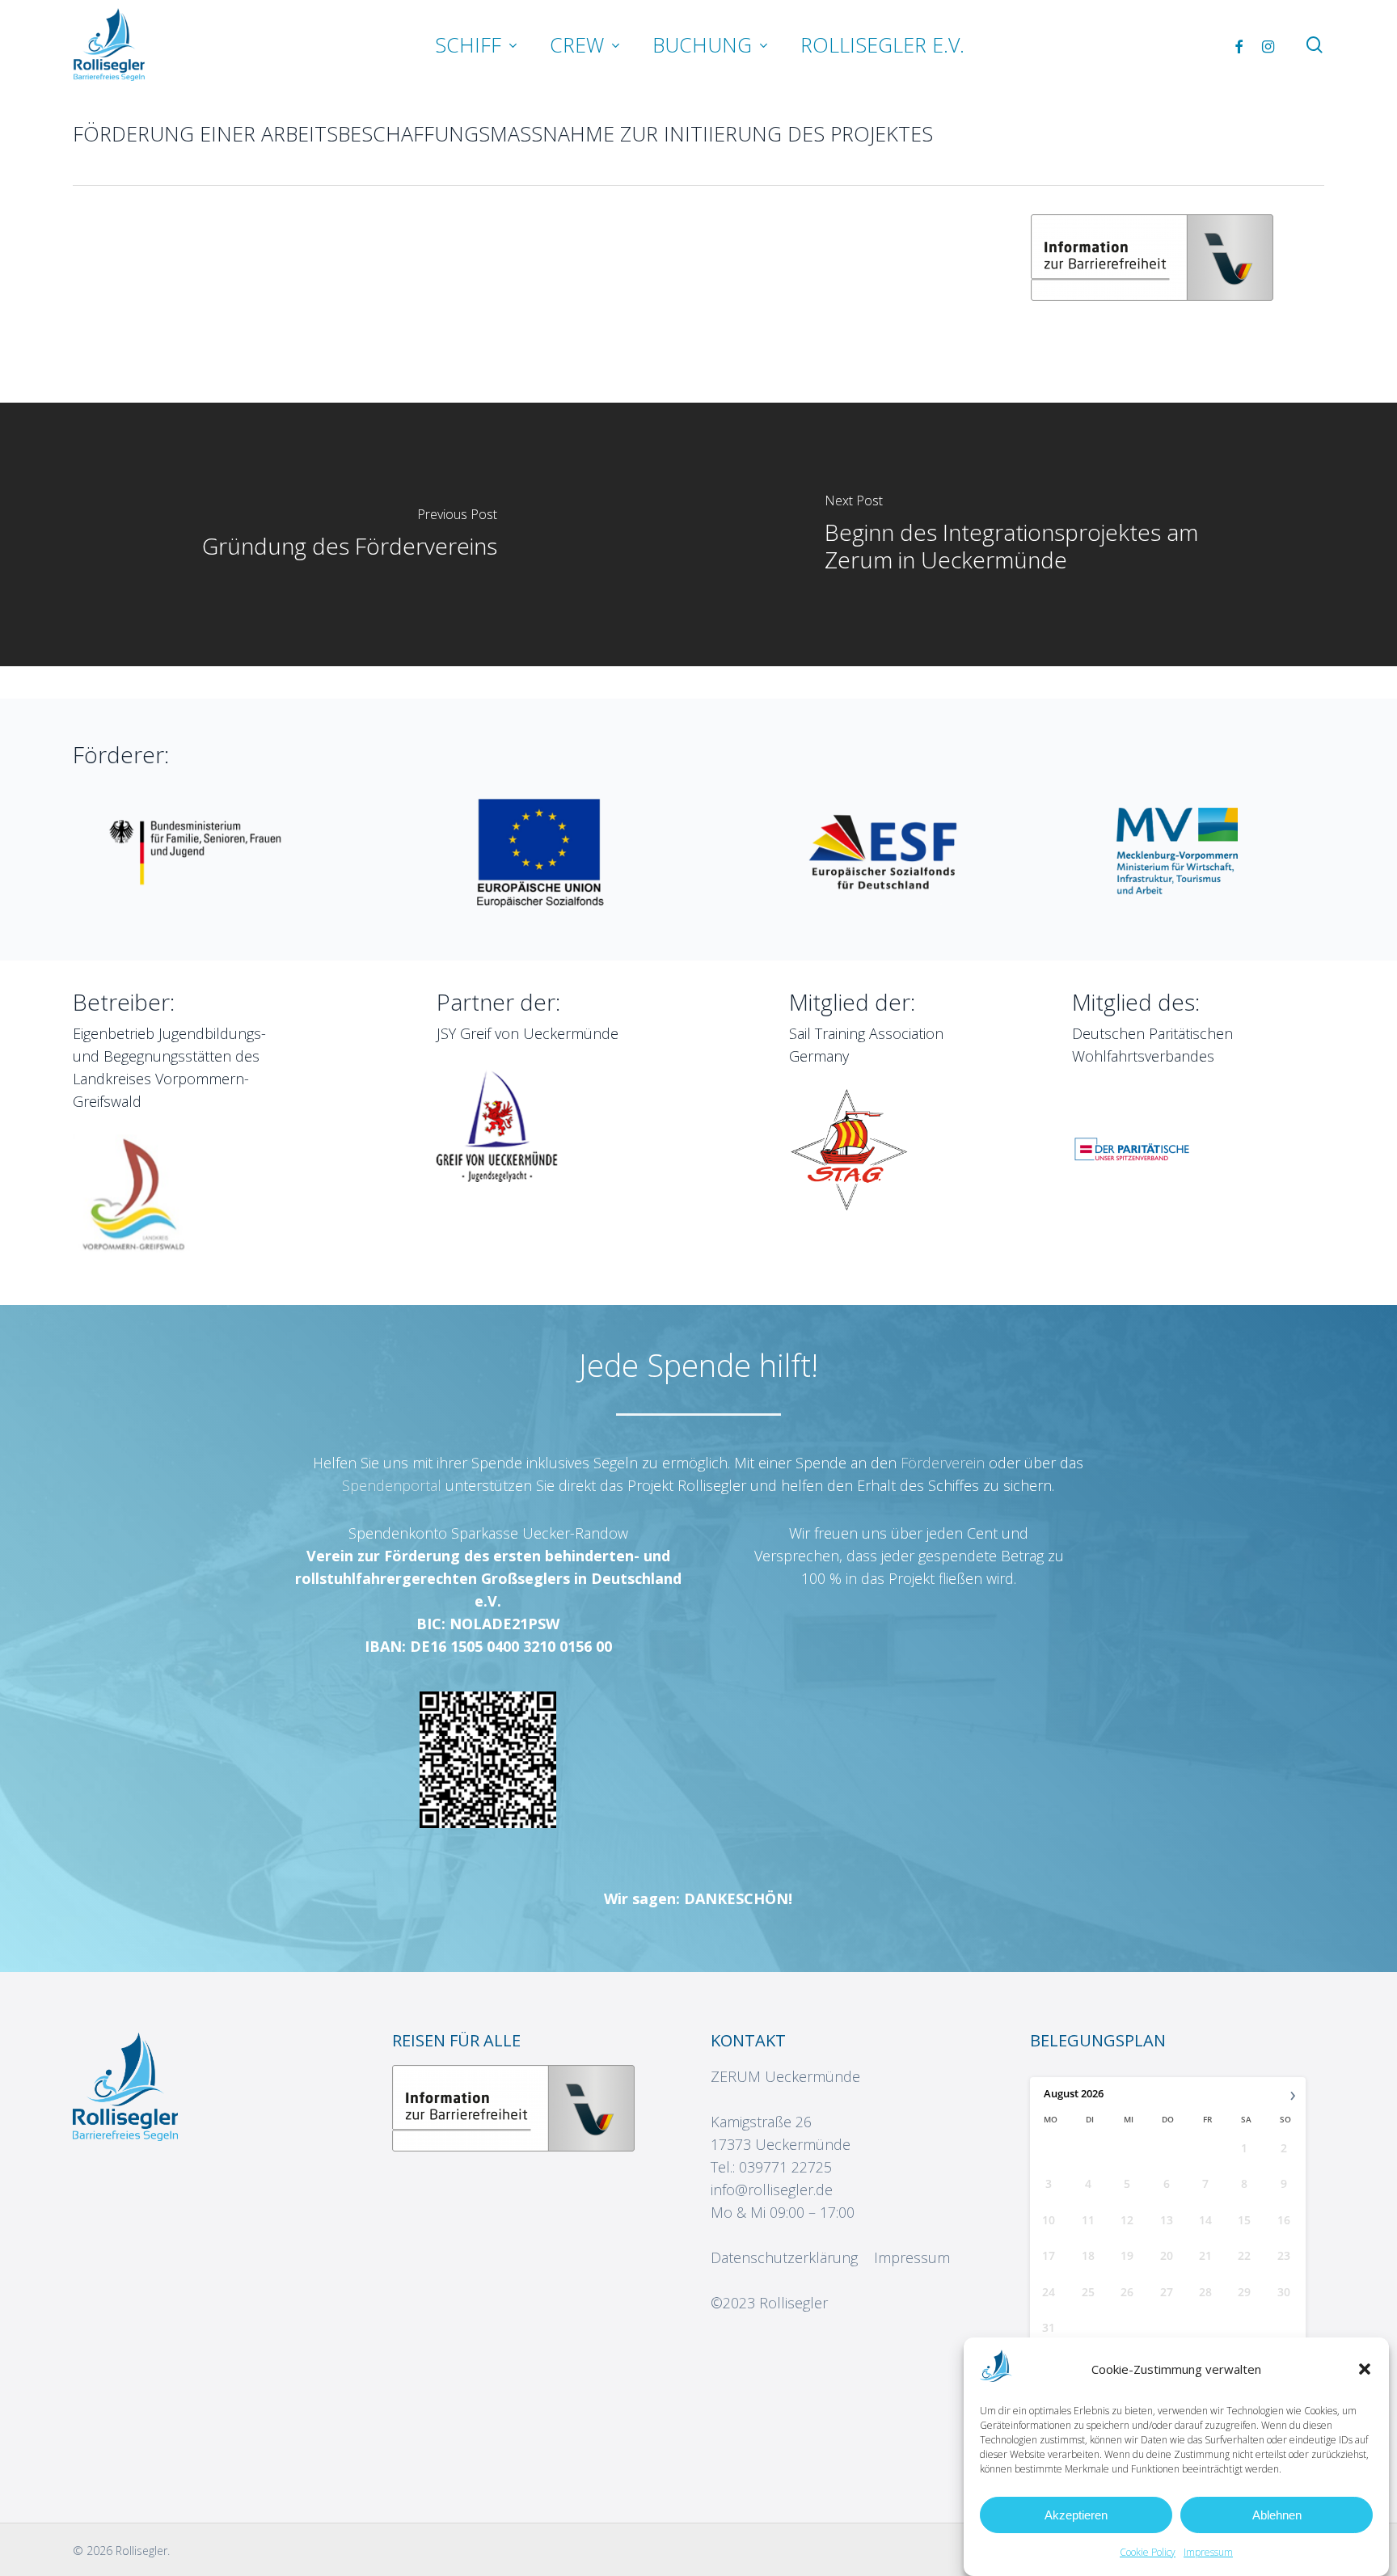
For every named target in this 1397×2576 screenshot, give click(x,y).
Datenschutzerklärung (784, 2257)
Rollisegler (793, 2303)
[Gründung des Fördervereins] (349, 534)
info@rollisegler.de (772, 2190)
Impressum (1208, 2552)
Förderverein (945, 1463)
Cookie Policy (1148, 2552)
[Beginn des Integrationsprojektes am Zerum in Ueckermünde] (1048, 534)
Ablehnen (1277, 2515)
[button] (1365, 2369)
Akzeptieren (1076, 2515)
